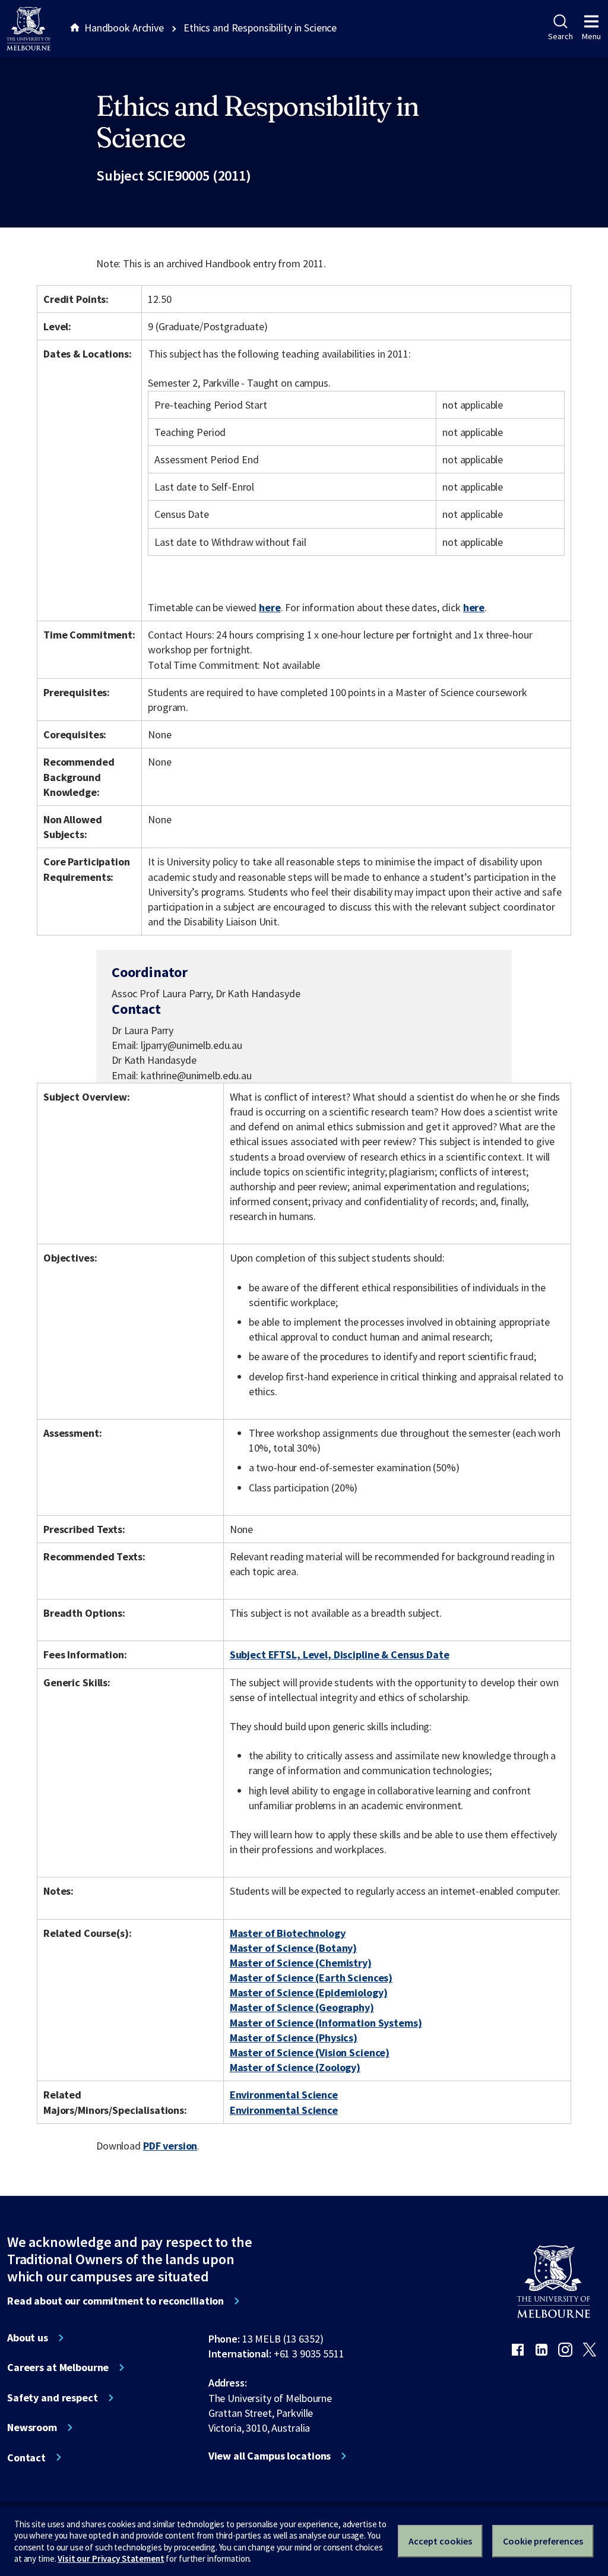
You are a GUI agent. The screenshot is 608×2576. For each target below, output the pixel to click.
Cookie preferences (543, 2541)
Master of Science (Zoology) (295, 2067)
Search (560, 36)
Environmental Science (284, 2095)
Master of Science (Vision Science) (310, 2052)
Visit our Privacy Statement (111, 2558)
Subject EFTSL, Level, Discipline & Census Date (340, 1654)
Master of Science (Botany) (294, 1948)
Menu (591, 36)
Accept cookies (440, 2541)
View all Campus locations (270, 2456)
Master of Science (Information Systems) (326, 2023)
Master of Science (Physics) (294, 2038)
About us (28, 2338)
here (270, 607)
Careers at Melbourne (58, 2368)
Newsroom (32, 2428)
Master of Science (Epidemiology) (309, 1992)
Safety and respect (53, 2398)
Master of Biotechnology (288, 1933)
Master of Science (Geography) (302, 2007)
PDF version (170, 2146)
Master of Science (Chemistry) (301, 1963)
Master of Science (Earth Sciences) (311, 1978)
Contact (26, 2458)
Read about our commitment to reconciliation (115, 2301)
